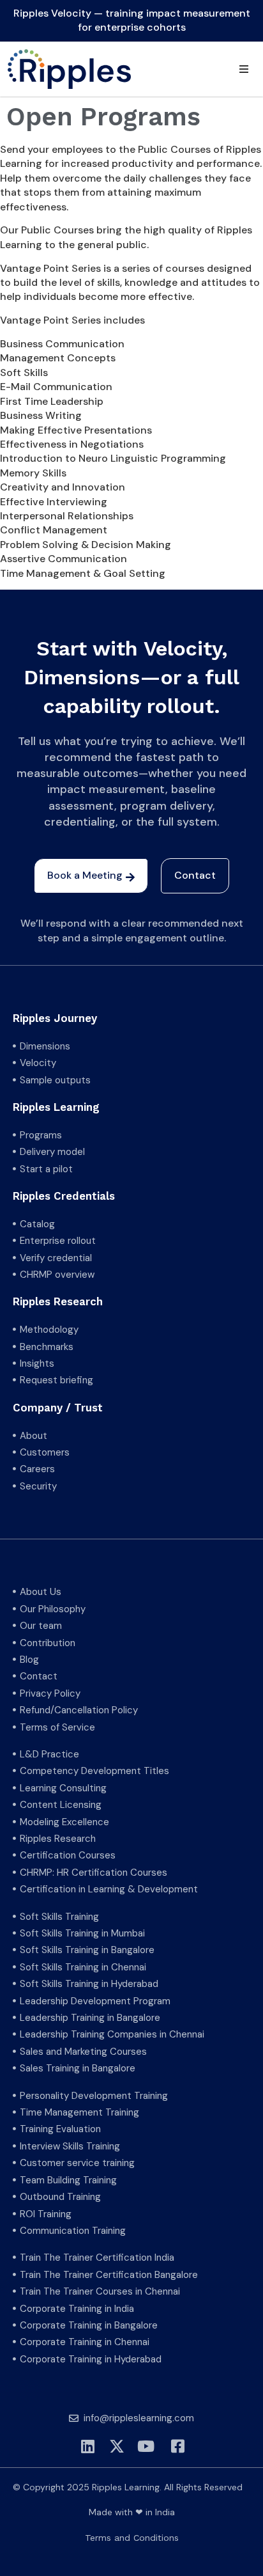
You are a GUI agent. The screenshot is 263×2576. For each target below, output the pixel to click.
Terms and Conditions (132, 2538)
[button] (244, 69)
